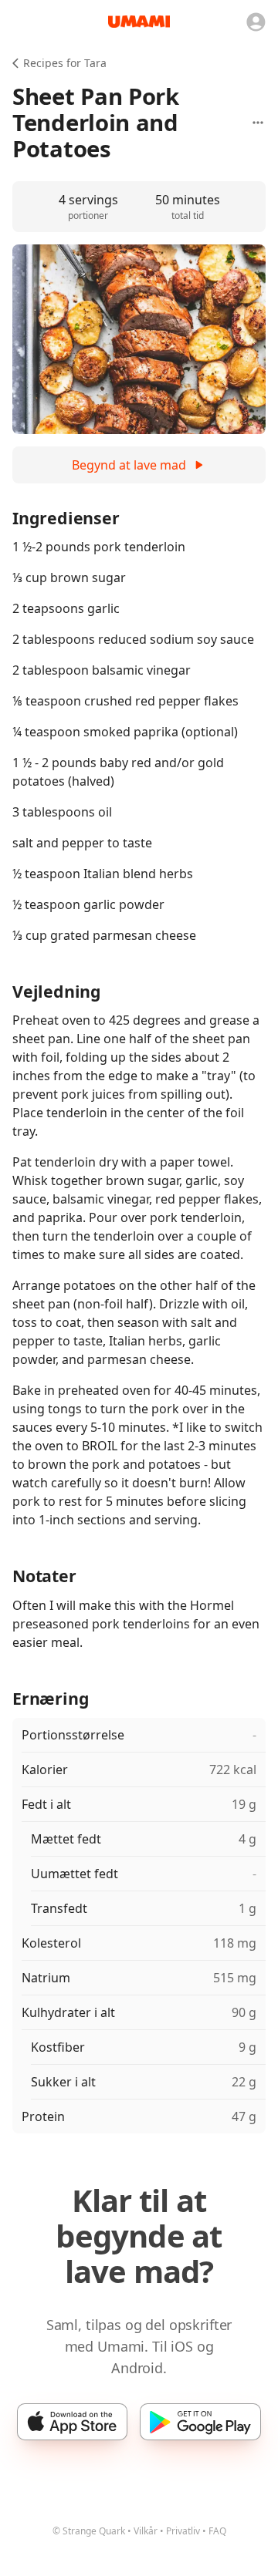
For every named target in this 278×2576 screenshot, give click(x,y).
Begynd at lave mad (129, 465)
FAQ (217, 2531)
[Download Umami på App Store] (72, 2422)
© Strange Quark (89, 2531)
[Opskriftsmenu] (258, 123)
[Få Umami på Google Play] (200, 2422)
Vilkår (146, 2531)
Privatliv (183, 2531)
